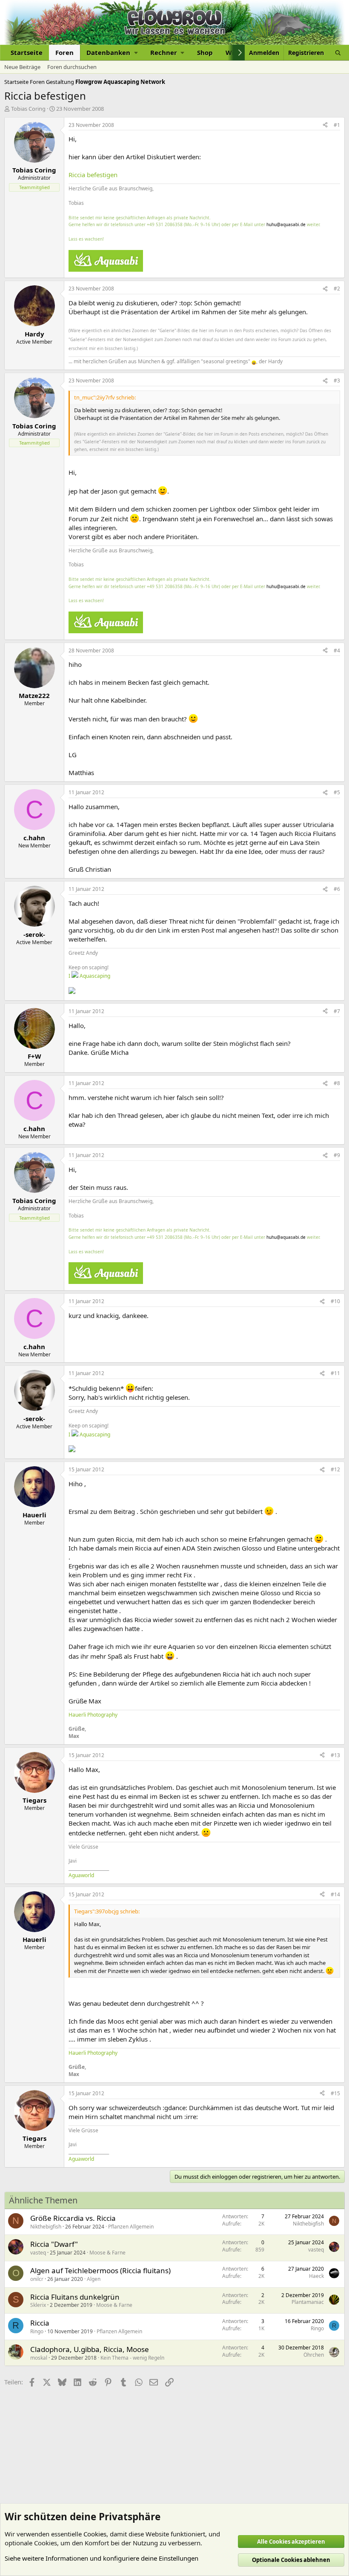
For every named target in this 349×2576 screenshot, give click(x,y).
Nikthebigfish (46, 2227)
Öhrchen (314, 2355)
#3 (337, 381)
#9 (337, 1155)
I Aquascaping (89, 976)
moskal (39, 2358)
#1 (337, 125)
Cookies (95, 2534)
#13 (335, 1755)
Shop (205, 52)
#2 (337, 289)
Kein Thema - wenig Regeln (132, 2358)
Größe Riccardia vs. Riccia (73, 2218)
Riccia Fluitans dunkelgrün (75, 2297)
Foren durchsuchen (72, 67)
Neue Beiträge (22, 67)
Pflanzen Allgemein (131, 2227)
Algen (94, 2279)
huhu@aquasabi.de (286, 224)
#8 (337, 1083)
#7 (337, 1011)
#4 (337, 650)
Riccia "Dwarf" (54, 2244)
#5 (337, 792)
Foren (64, 52)
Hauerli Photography (93, 1715)
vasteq (38, 2253)
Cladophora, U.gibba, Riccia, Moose (90, 2349)
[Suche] (338, 53)
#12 (335, 1469)
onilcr (37, 2279)
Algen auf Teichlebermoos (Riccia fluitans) (100, 2270)
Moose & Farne (107, 2253)
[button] (112, 53)
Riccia (40, 2323)
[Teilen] (325, 125)
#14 (335, 1894)
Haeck (316, 2276)
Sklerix (38, 2305)
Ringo (37, 2331)
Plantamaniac (308, 2302)
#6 (337, 889)
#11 (335, 1373)
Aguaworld (81, 1875)
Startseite (27, 52)
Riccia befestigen (93, 175)
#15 (335, 2093)
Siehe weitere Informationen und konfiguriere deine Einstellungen (102, 2558)
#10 (335, 1301)
